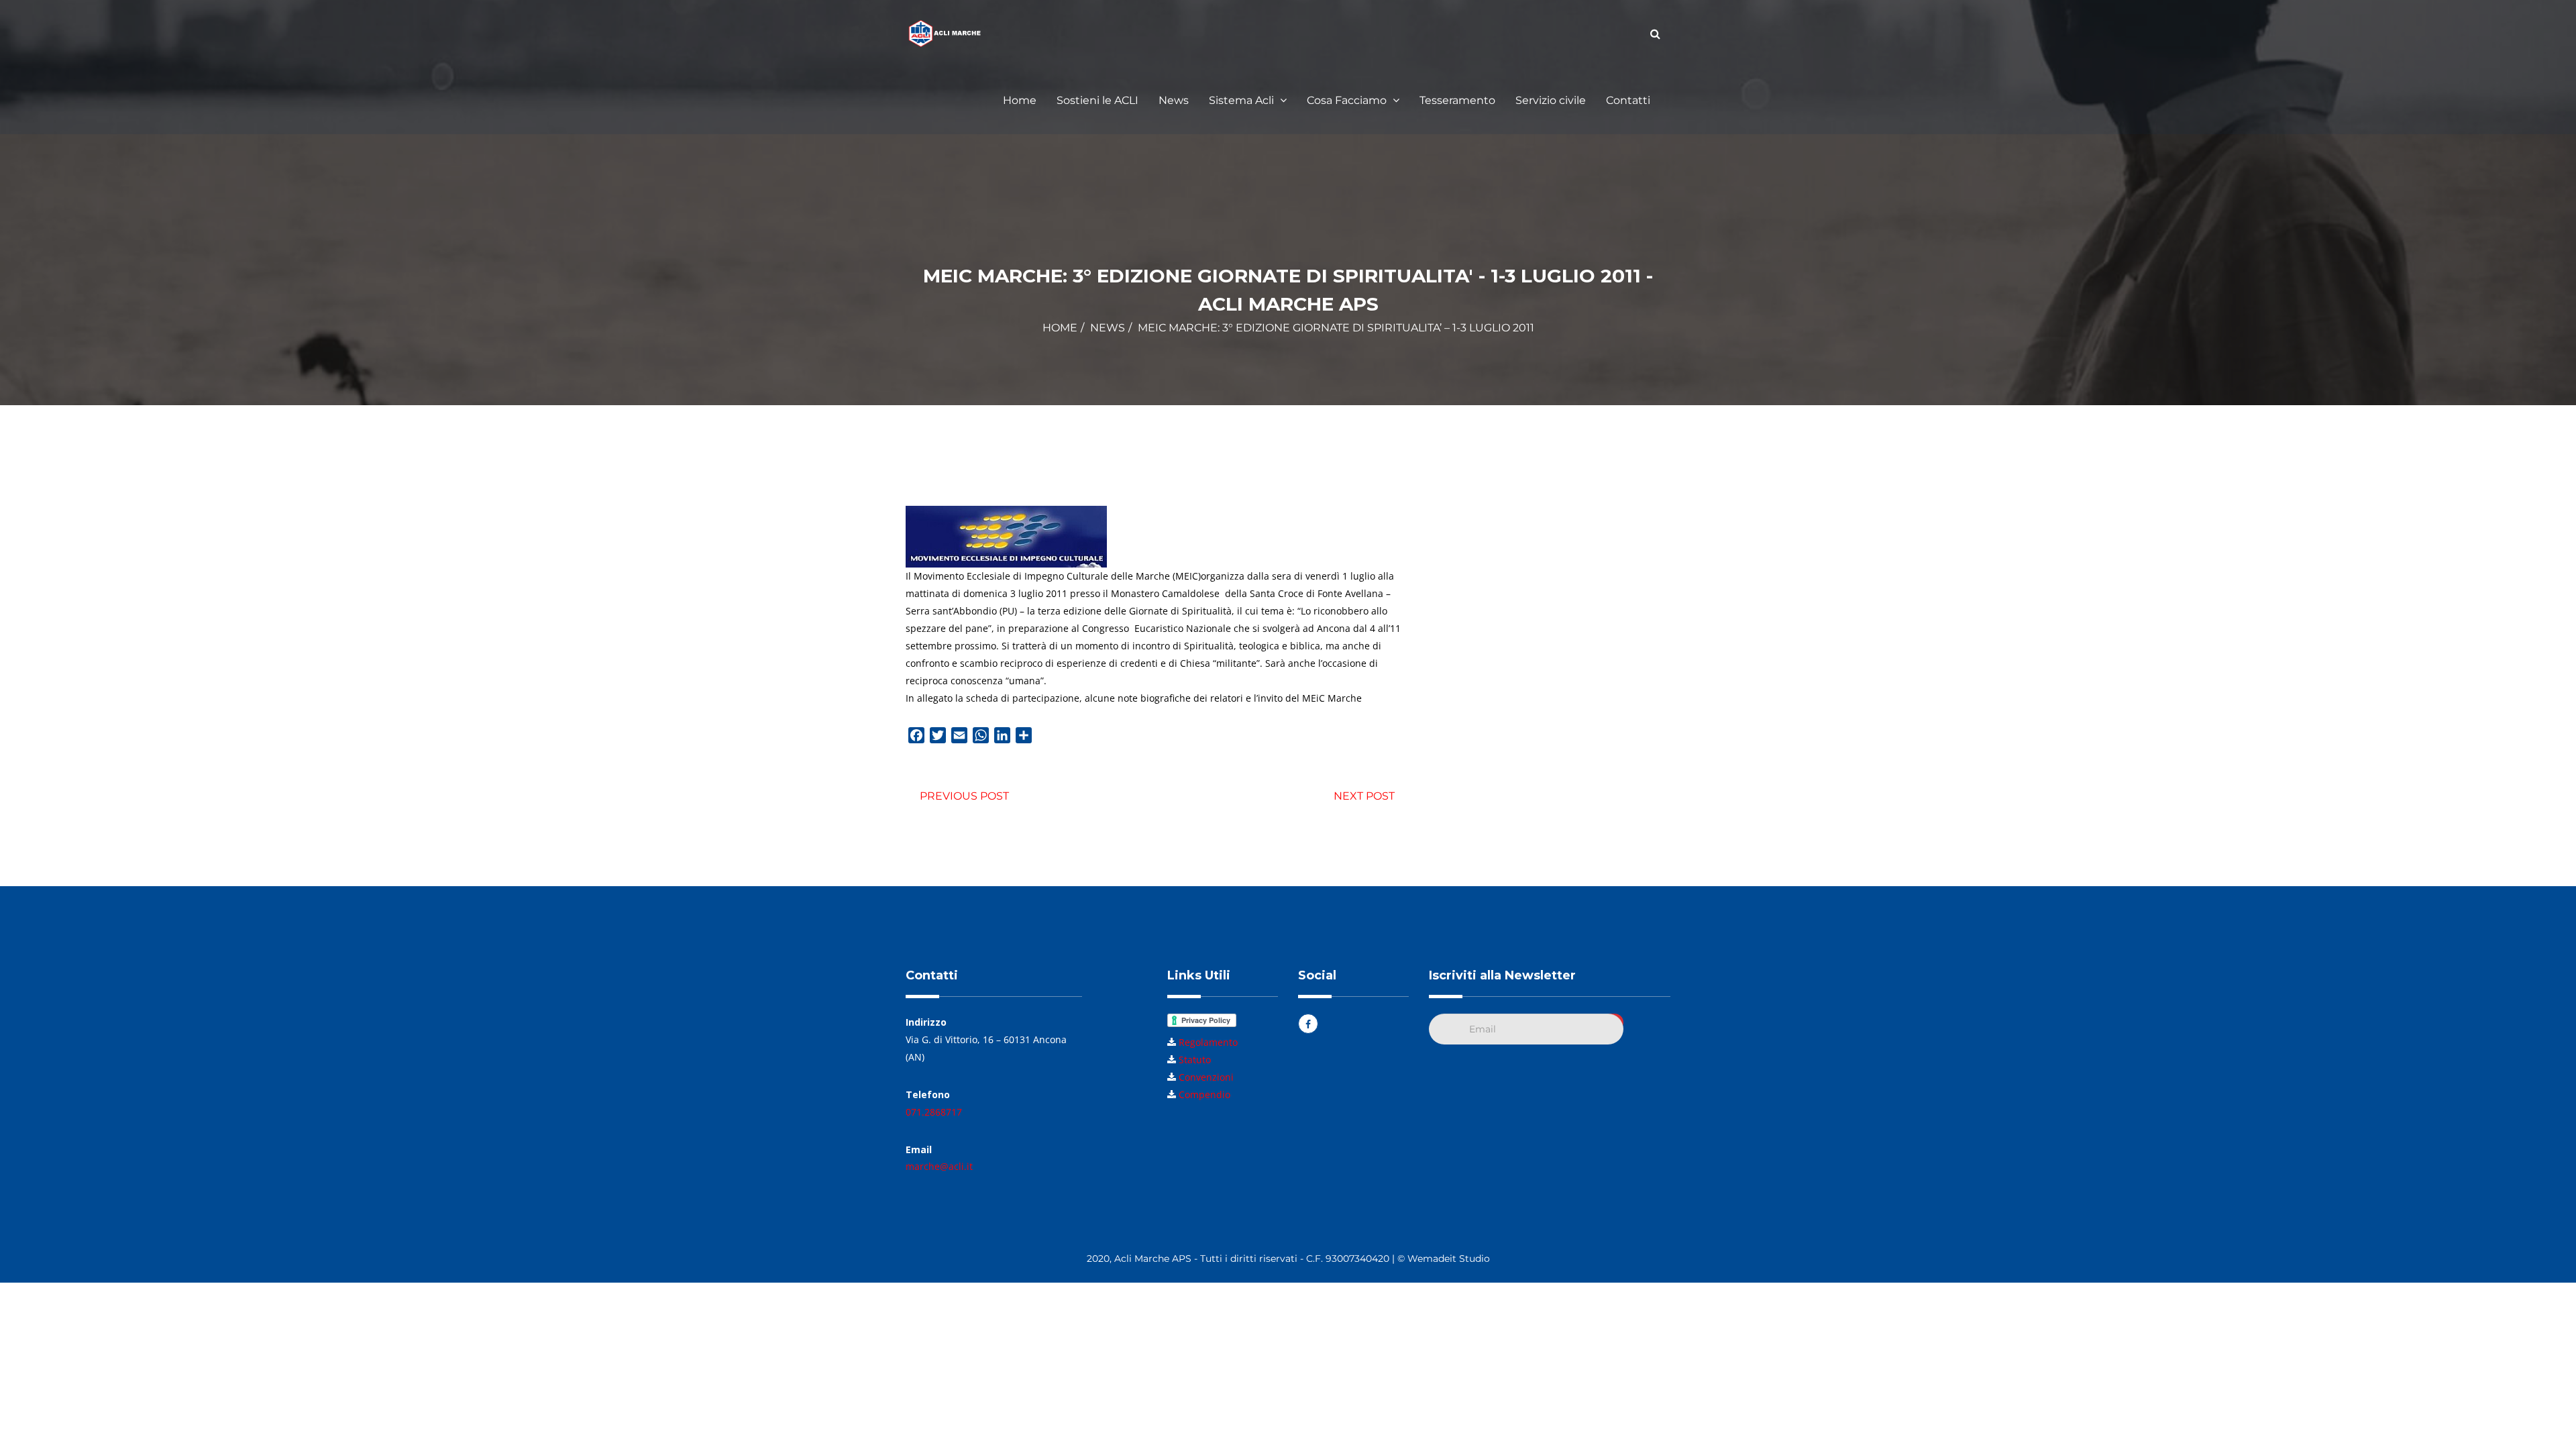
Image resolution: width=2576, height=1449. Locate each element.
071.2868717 (934, 1112)
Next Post (1364, 796)
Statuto (1195, 1060)
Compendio (1204, 1094)
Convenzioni (1206, 1077)
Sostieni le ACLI (1097, 100)
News (1174, 100)
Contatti (1628, 100)
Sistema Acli (1243, 100)
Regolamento (1208, 1042)
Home (1020, 100)
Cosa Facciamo (1348, 100)
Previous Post (964, 796)
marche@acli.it (939, 1166)
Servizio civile (1551, 100)
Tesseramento (1457, 100)
